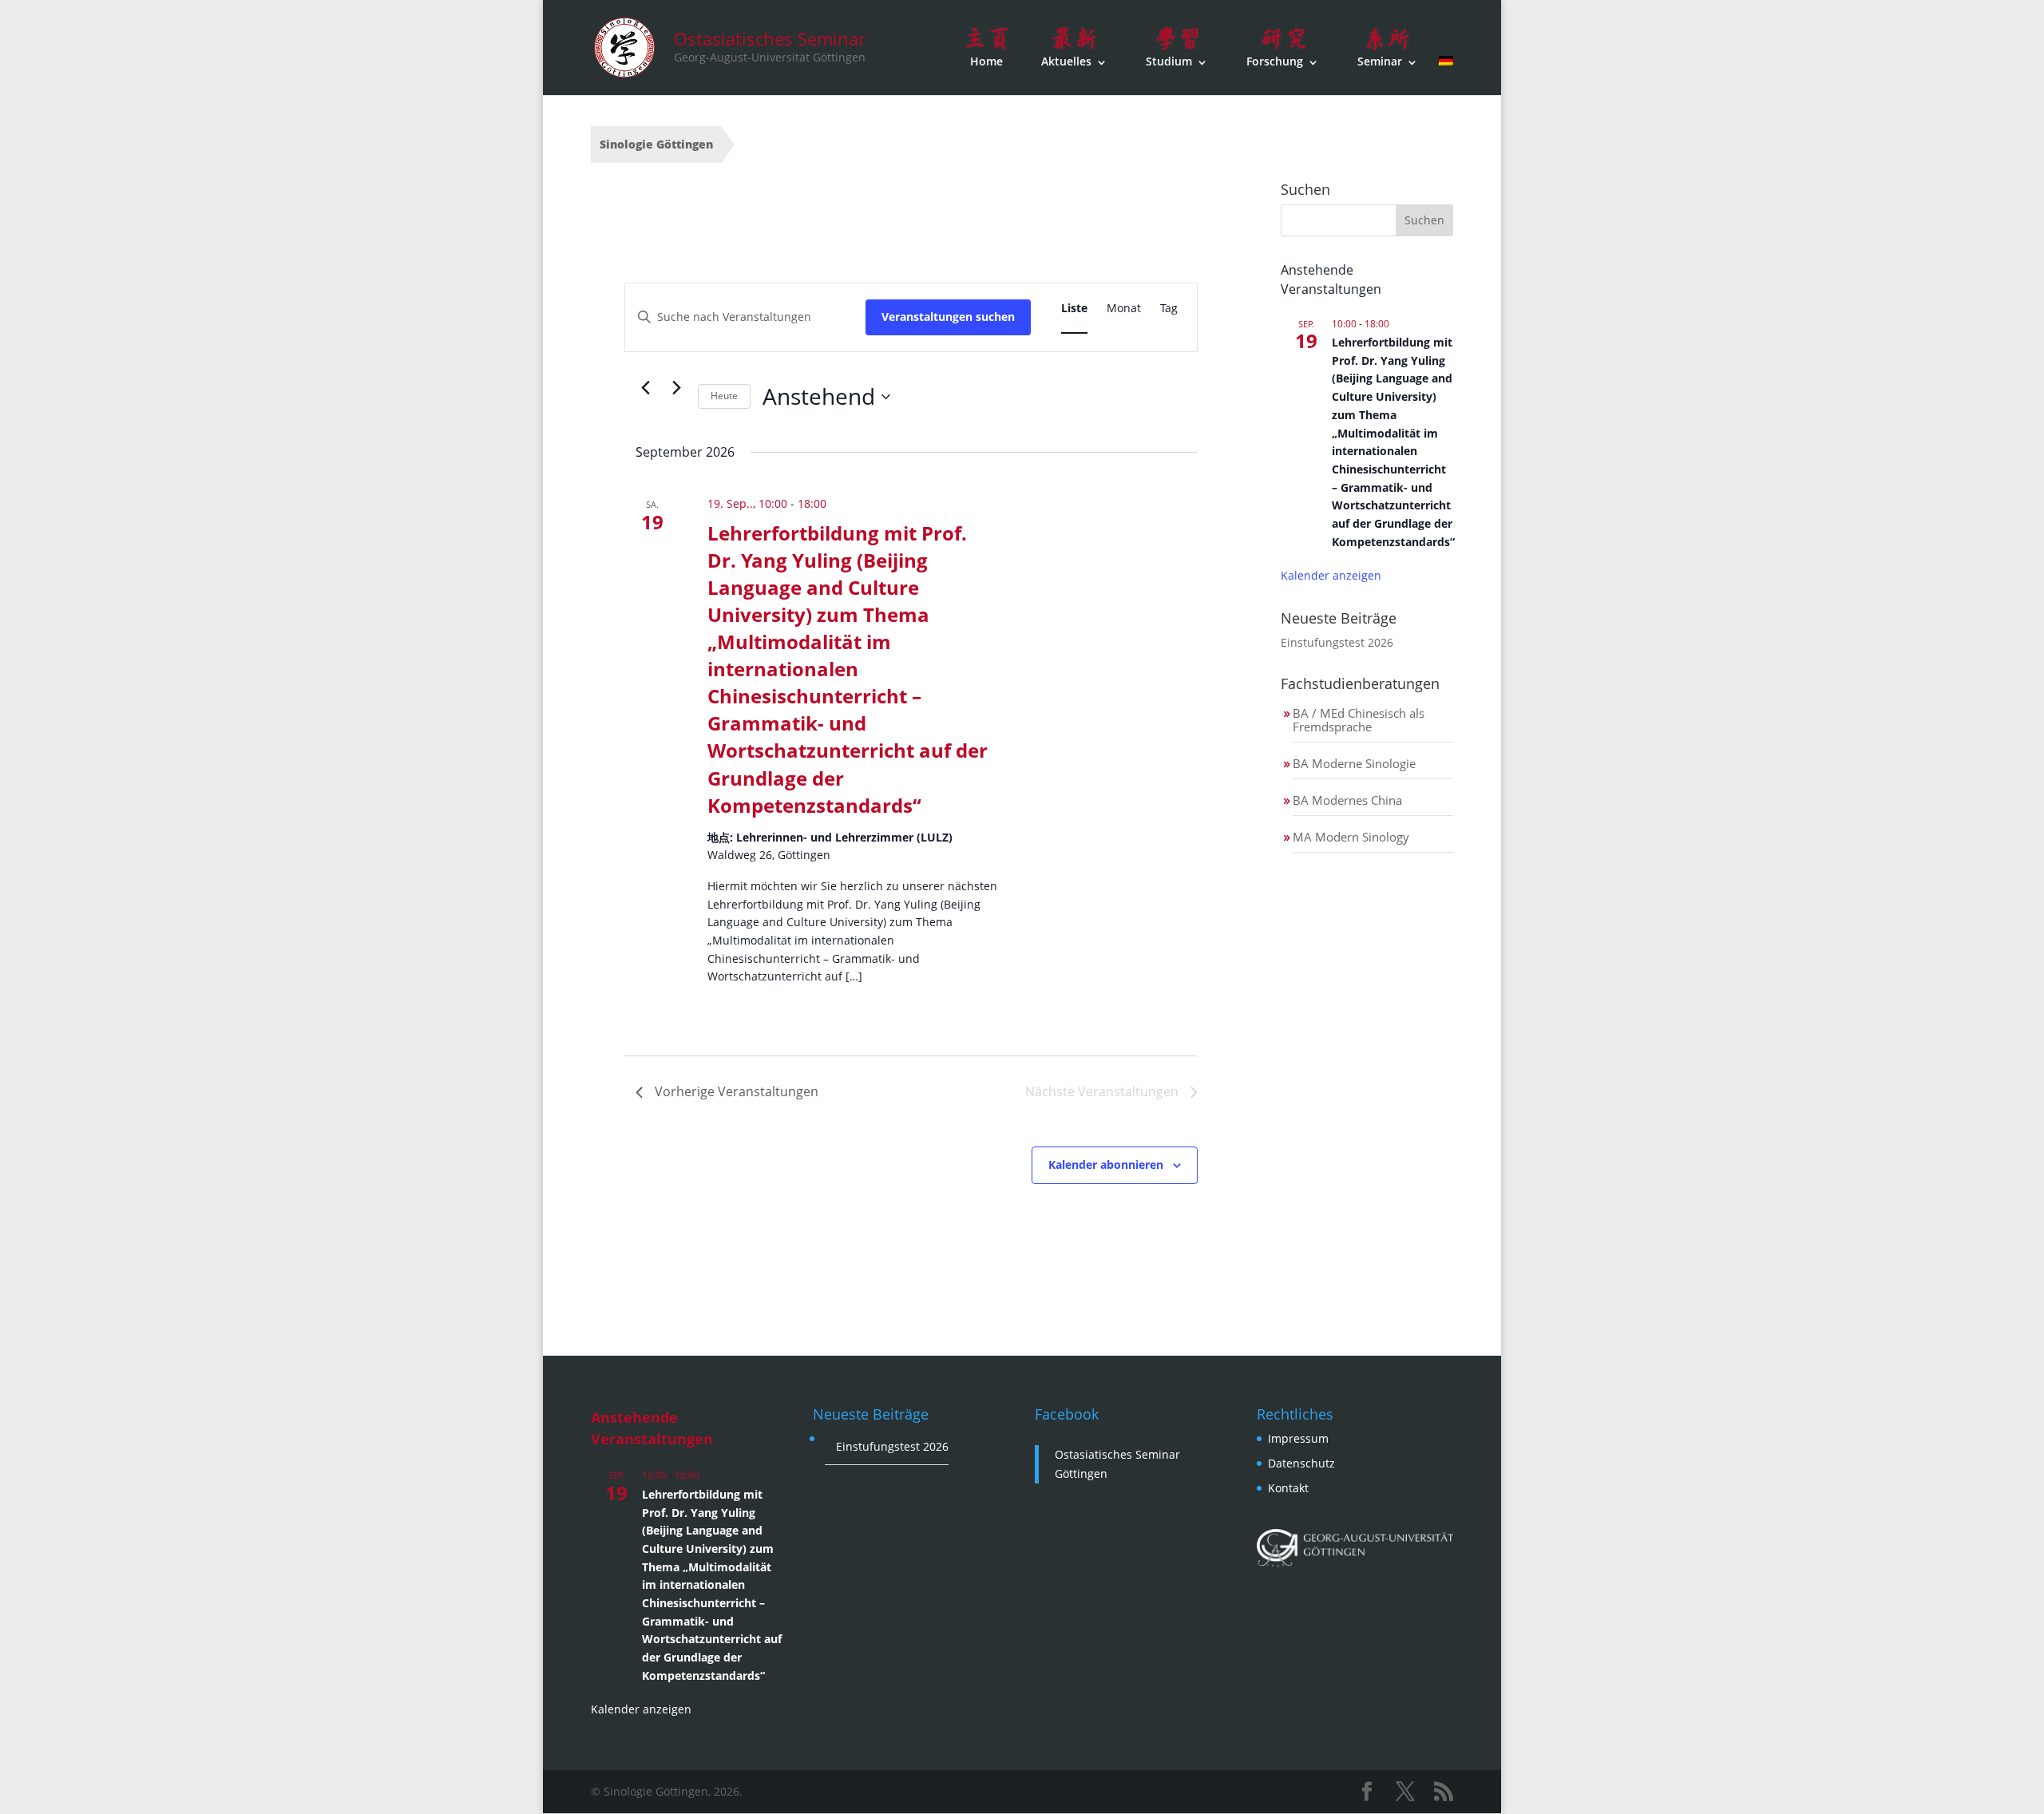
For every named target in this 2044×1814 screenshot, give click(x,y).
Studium (1169, 61)
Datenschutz (1301, 1463)
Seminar (1380, 61)
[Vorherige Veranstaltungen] (645, 387)
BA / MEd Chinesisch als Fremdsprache (1359, 720)
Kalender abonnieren (1106, 1164)
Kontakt (1288, 1488)
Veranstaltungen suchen (948, 317)
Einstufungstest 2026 (1337, 642)
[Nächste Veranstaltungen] (676, 387)
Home (986, 61)
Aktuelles (1066, 61)
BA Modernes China (1347, 800)
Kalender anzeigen (1331, 575)
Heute (724, 396)
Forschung (1275, 61)
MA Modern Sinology (1351, 837)
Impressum (1298, 1438)
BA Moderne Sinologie (1354, 763)
